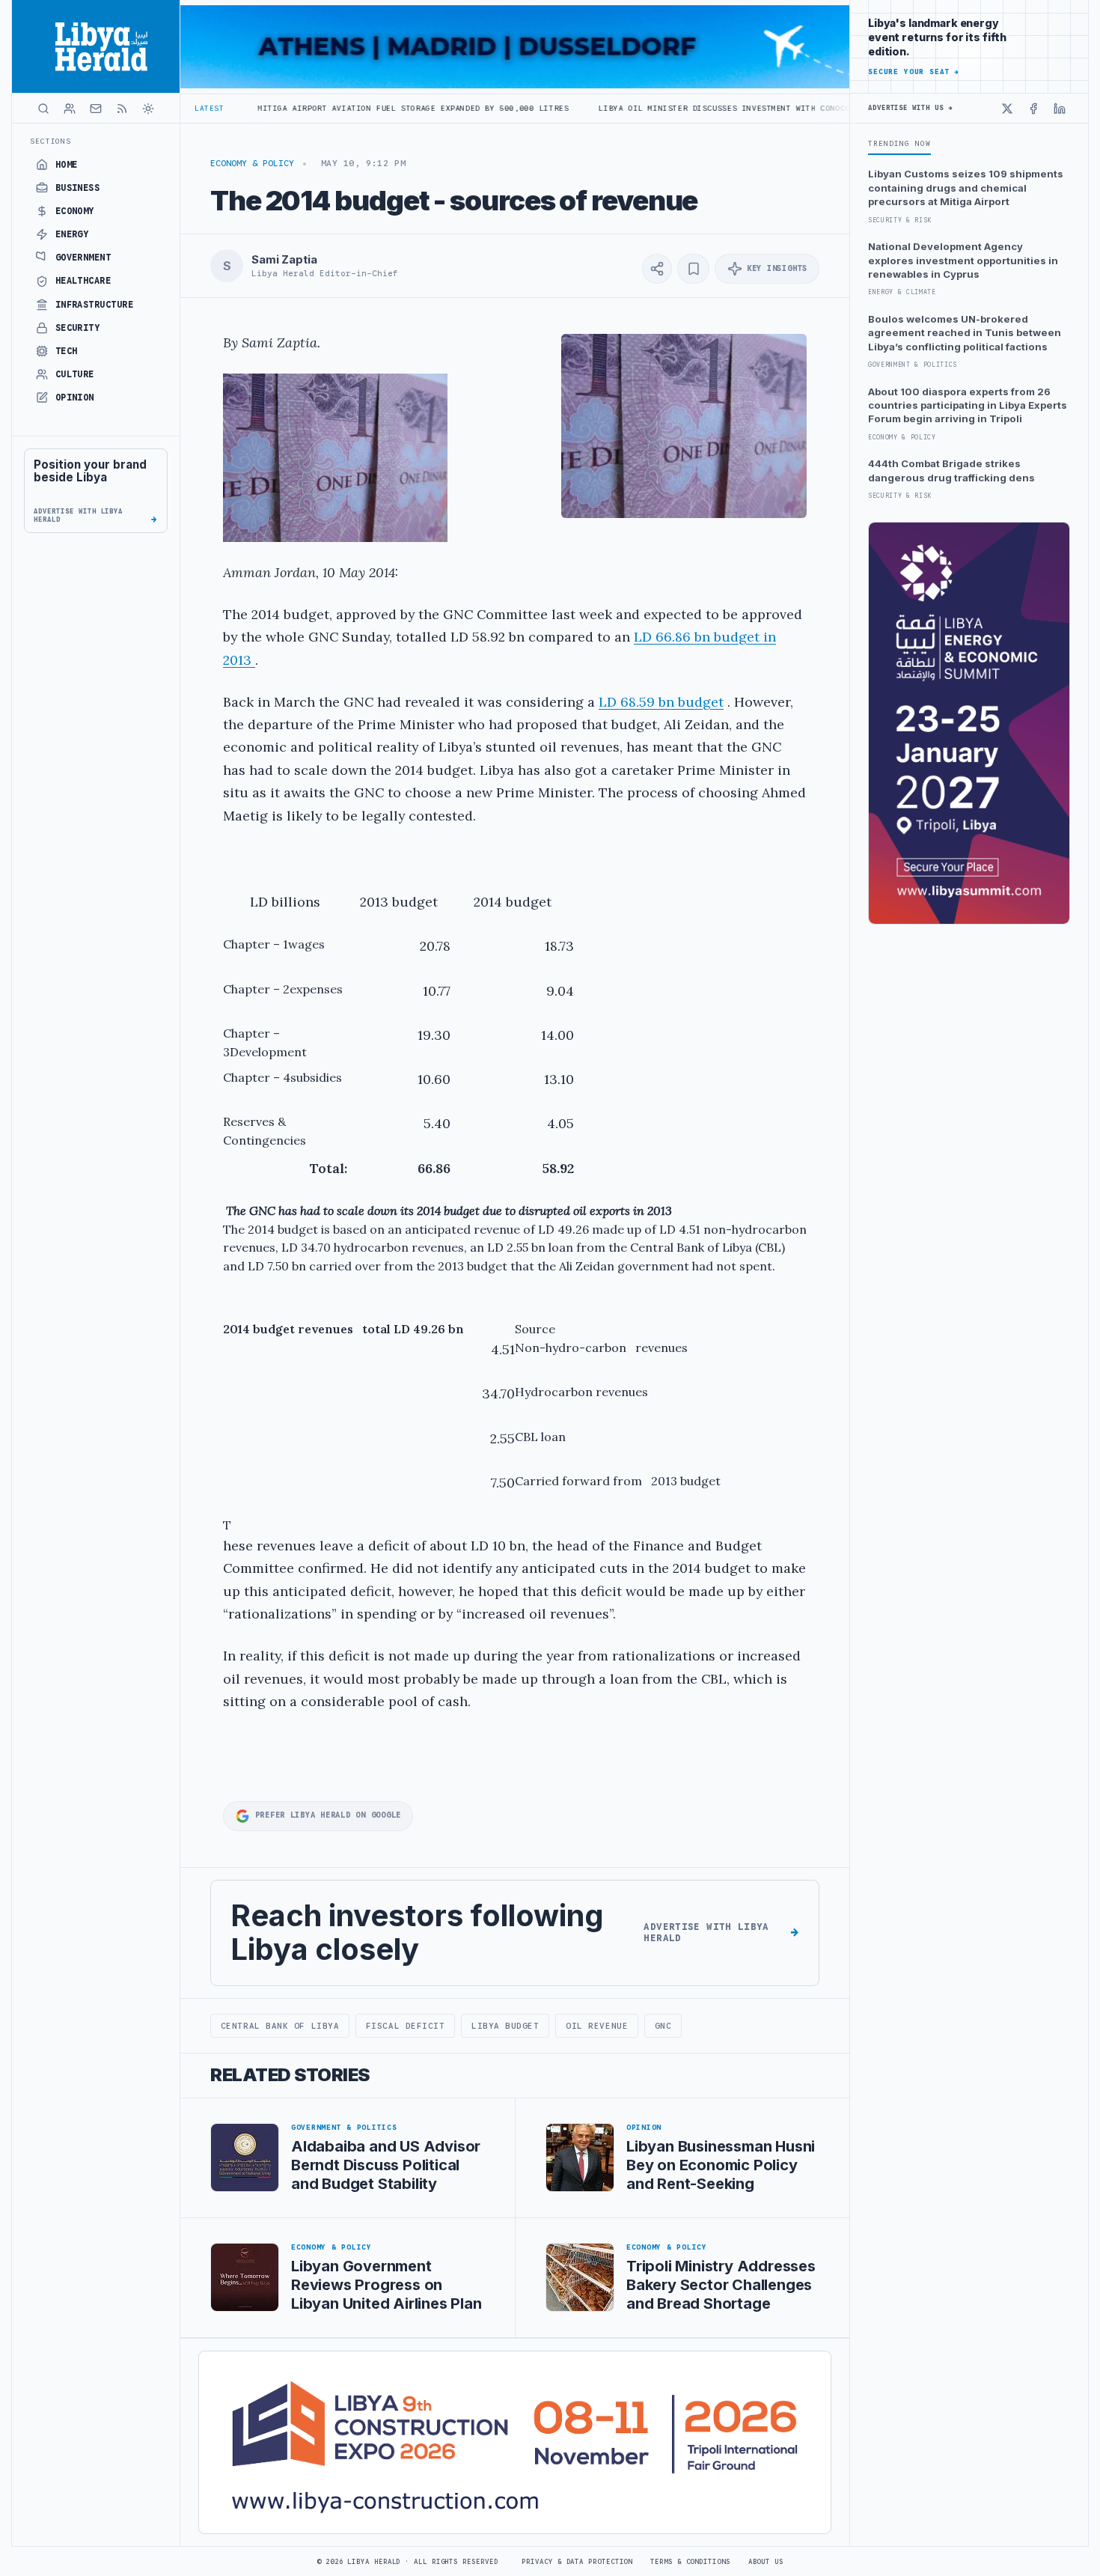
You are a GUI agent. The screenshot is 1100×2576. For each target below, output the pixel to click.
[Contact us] (96, 109)
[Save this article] (693, 269)
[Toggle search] (43, 109)
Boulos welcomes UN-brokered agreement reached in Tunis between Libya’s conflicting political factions (965, 333)
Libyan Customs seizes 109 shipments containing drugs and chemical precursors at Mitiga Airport (966, 188)
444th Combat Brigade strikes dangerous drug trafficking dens (951, 470)
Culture (75, 374)
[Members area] (70, 109)
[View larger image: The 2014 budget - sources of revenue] (684, 426)
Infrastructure (95, 305)
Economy (75, 211)
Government (83, 258)
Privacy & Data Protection (577, 2562)
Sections (51, 141)
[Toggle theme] (148, 109)
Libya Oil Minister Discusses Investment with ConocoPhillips (646, 108)
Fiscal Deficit (406, 2026)
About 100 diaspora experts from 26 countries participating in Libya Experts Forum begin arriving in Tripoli (968, 405)
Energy (72, 234)
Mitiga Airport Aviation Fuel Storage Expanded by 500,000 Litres (316, 108)
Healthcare (83, 281)
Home (67, 165)
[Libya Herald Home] (96, 46)
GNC (663, 2026)
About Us (766, 2562)
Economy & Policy (252, 163)
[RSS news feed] (122, 109)
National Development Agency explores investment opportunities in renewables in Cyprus (963, 260)
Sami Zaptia (284, 260)
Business (78, 188)
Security (78, 328)
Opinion (75, 398)
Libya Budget (505, 2026)
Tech (67, 351)
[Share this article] (657, 269)
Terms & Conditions (690, 2562)
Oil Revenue (597, 2026)
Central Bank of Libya (280, 2026)
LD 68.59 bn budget (661, 702)
